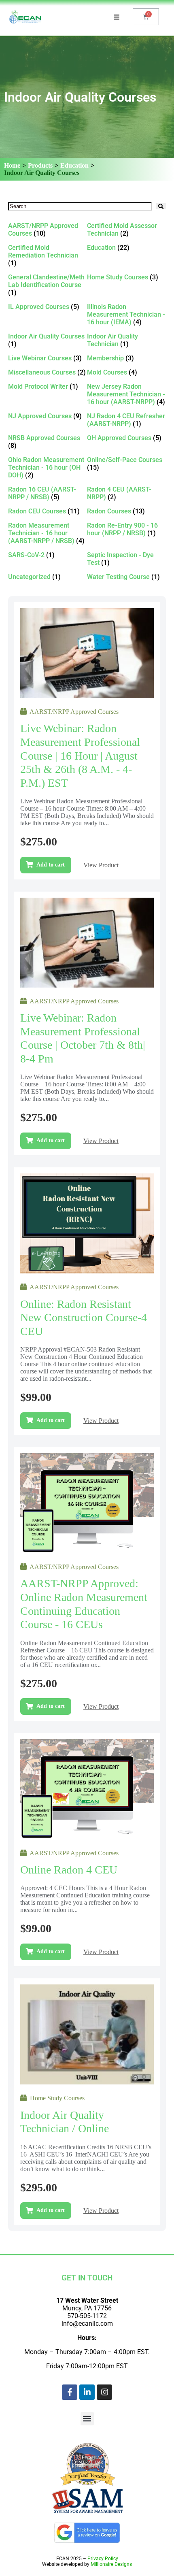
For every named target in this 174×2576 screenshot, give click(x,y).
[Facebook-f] (70, 2392)
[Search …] (80, 206)
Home (12, 165)
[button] (87, 2419)
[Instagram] (104, 2392)
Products (40, 165)
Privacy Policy (103, 2559)
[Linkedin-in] (87, 2392)
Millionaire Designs (111, 2564)
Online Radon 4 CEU (69, 1870)
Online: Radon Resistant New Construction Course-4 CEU (84, 1318)
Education (74, 165)
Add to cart (51, 865)
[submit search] (161, 206)
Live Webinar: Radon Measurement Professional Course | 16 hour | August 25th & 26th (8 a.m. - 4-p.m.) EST (80, 755)
